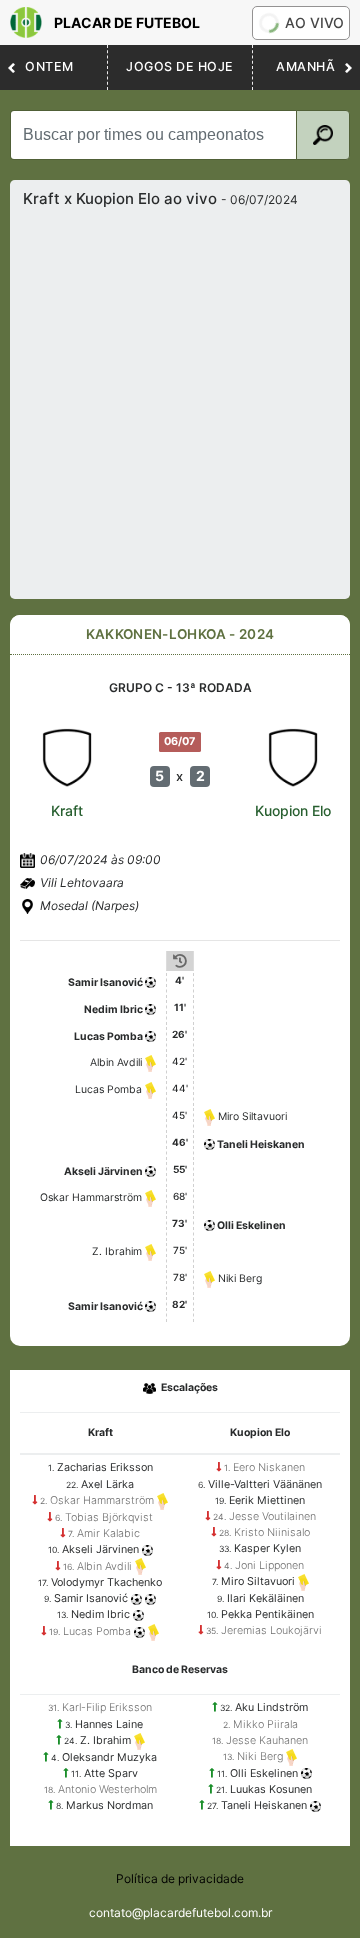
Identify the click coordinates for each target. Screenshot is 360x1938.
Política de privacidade (180, 1878)
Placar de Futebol (127, 22)
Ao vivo (314, 22)
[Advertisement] (180, 398)
